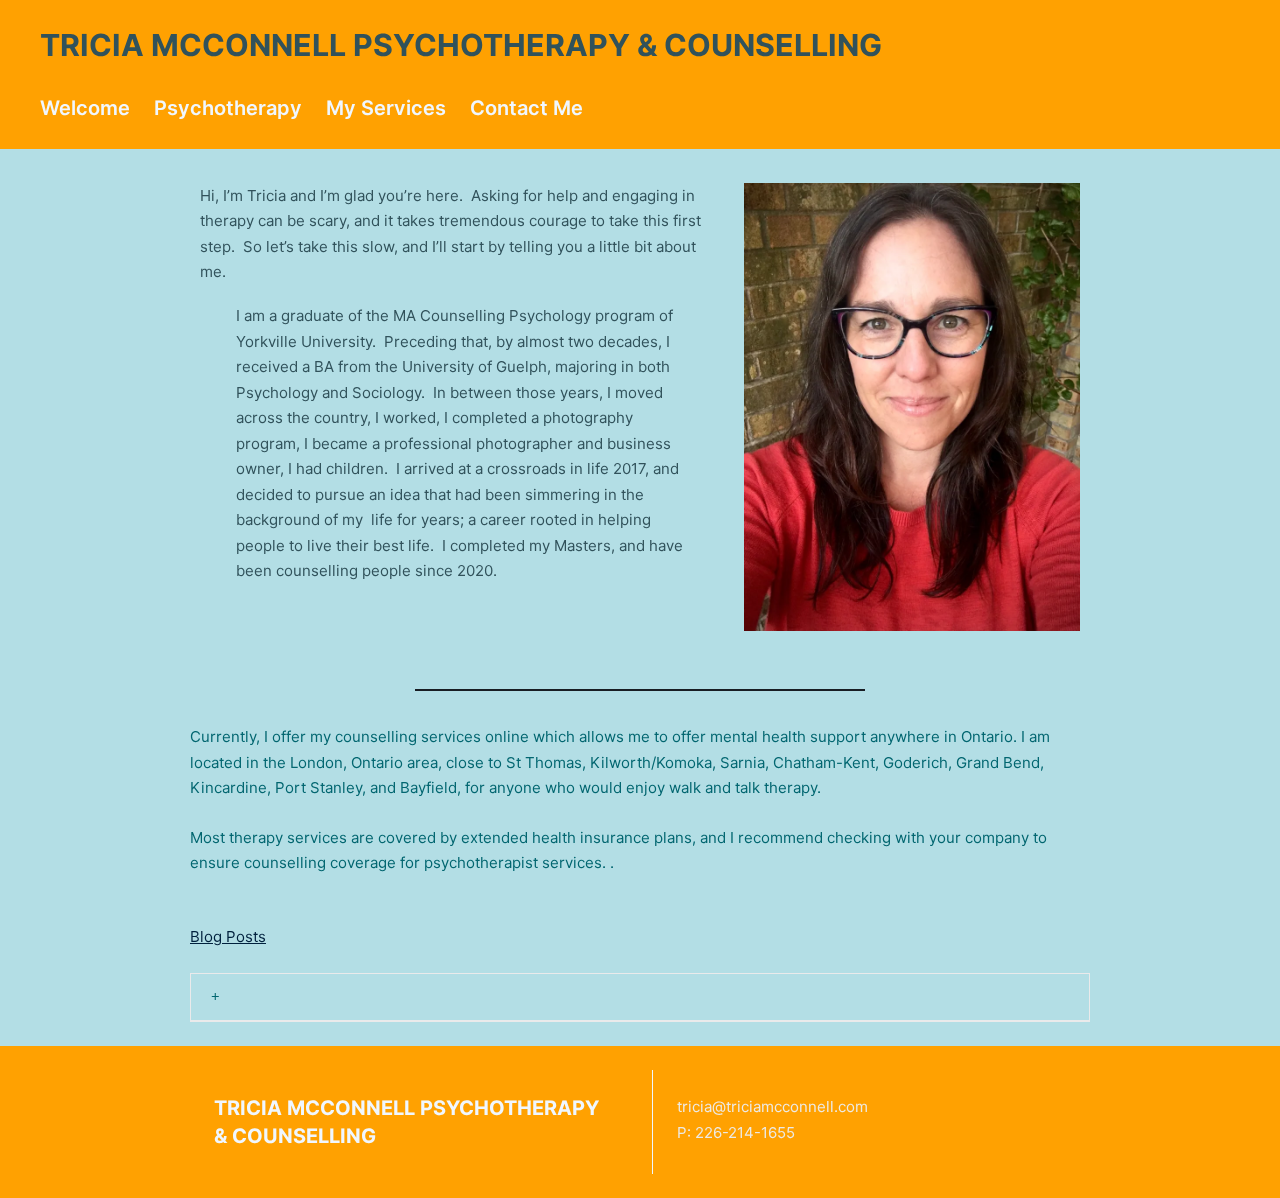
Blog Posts (228, 936)
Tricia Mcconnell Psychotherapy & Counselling (461, 45)
